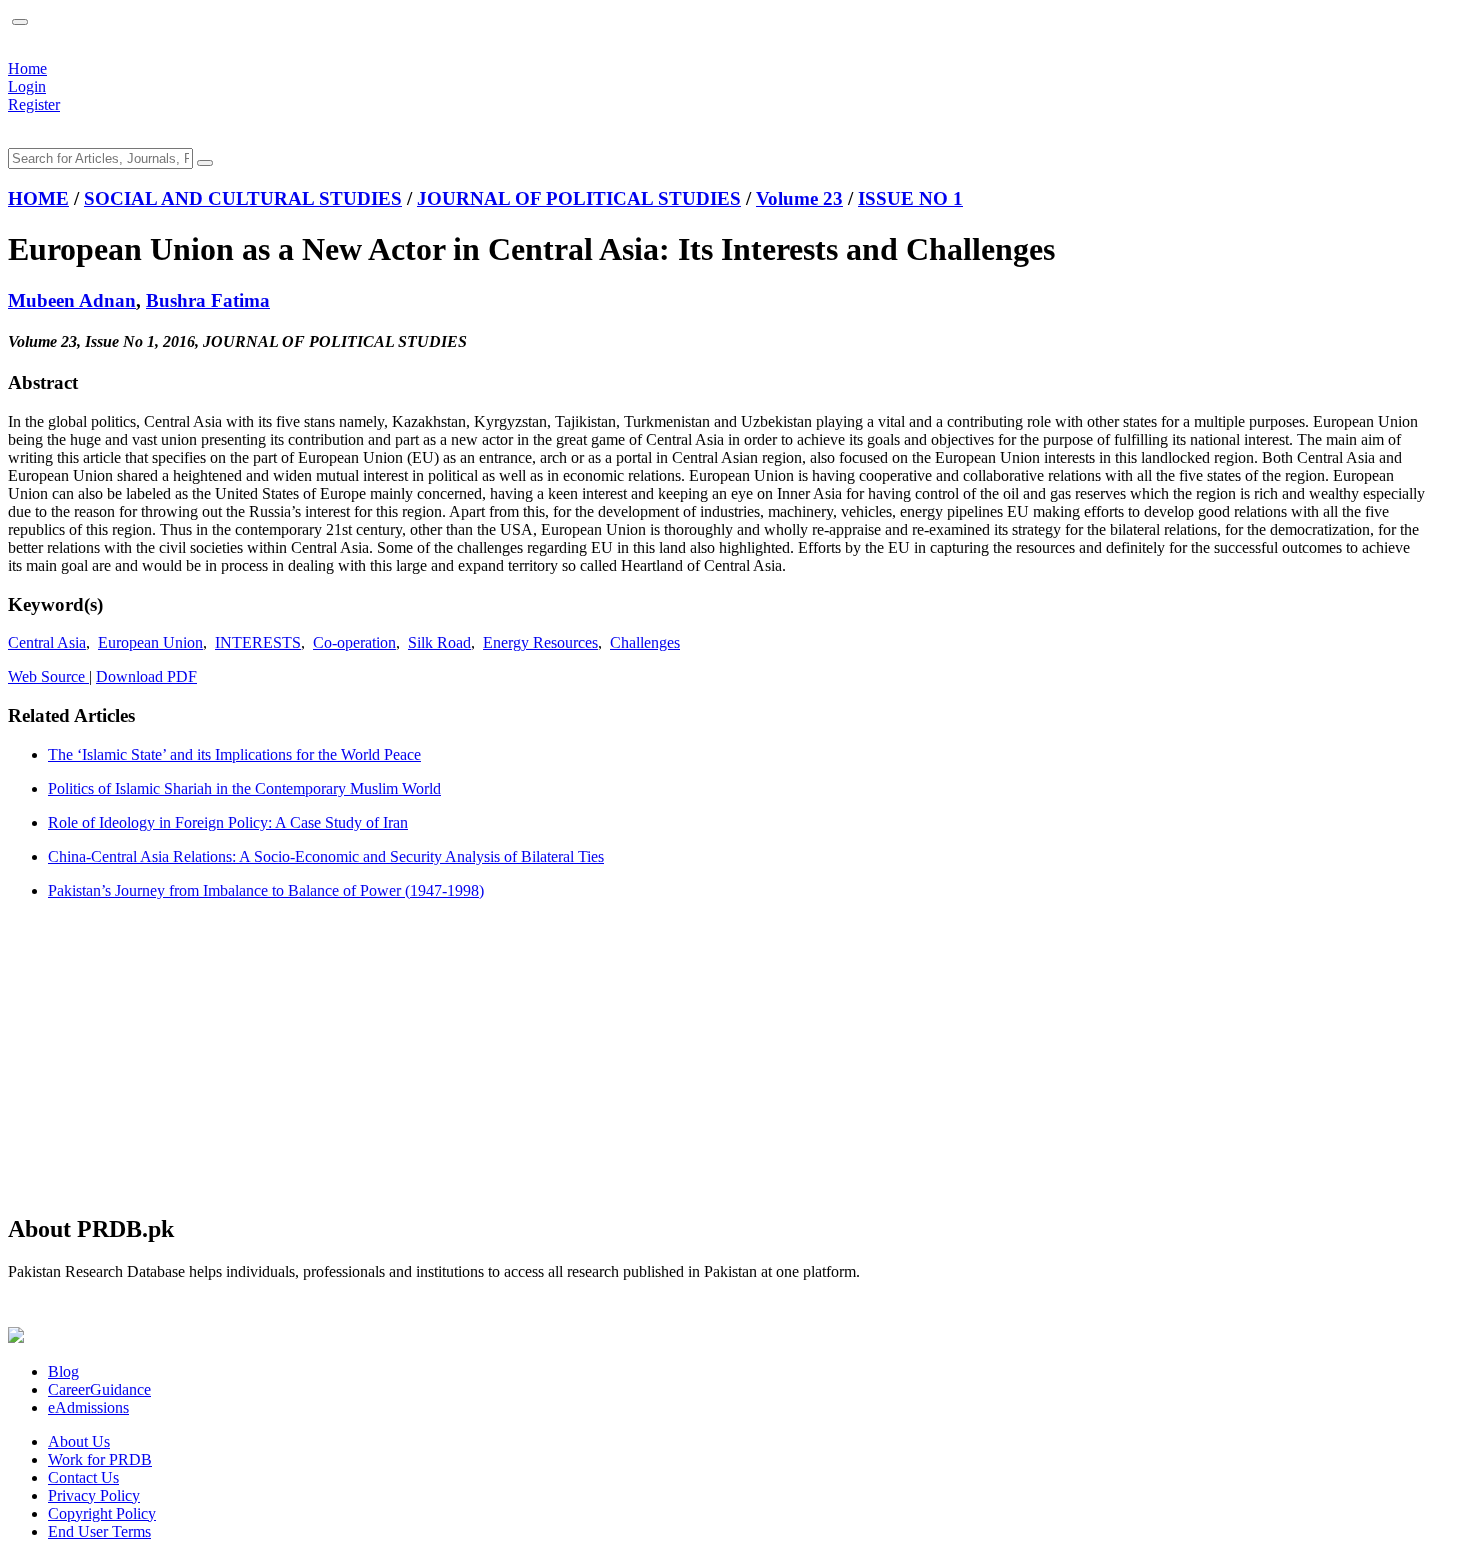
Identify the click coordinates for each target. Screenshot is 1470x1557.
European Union (150, 642)
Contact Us (83, 1477)
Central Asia (47, 642)
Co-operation (354, 642)
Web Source (48, 676)
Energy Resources (540, 642)
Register (34, 104)
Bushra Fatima (208, 300)
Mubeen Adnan (72, 300)
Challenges (645, 642)
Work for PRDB (100, 1459)
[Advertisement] (608, 1056)
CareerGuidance (99, 1389)
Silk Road (439, 642)
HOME (38, 198)
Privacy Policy (94, 1495)
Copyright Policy (102, 1513)
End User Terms (99, 1531)
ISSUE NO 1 (910, 198)
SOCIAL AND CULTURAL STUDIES (243, 198)
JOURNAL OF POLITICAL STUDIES (579, 198)
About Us (79, 1441)
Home (27, 68)
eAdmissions (88, 1407)
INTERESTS (258, 642)
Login (27, 86)
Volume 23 (799, 198)
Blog (63, 1371)
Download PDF (146, 676)
